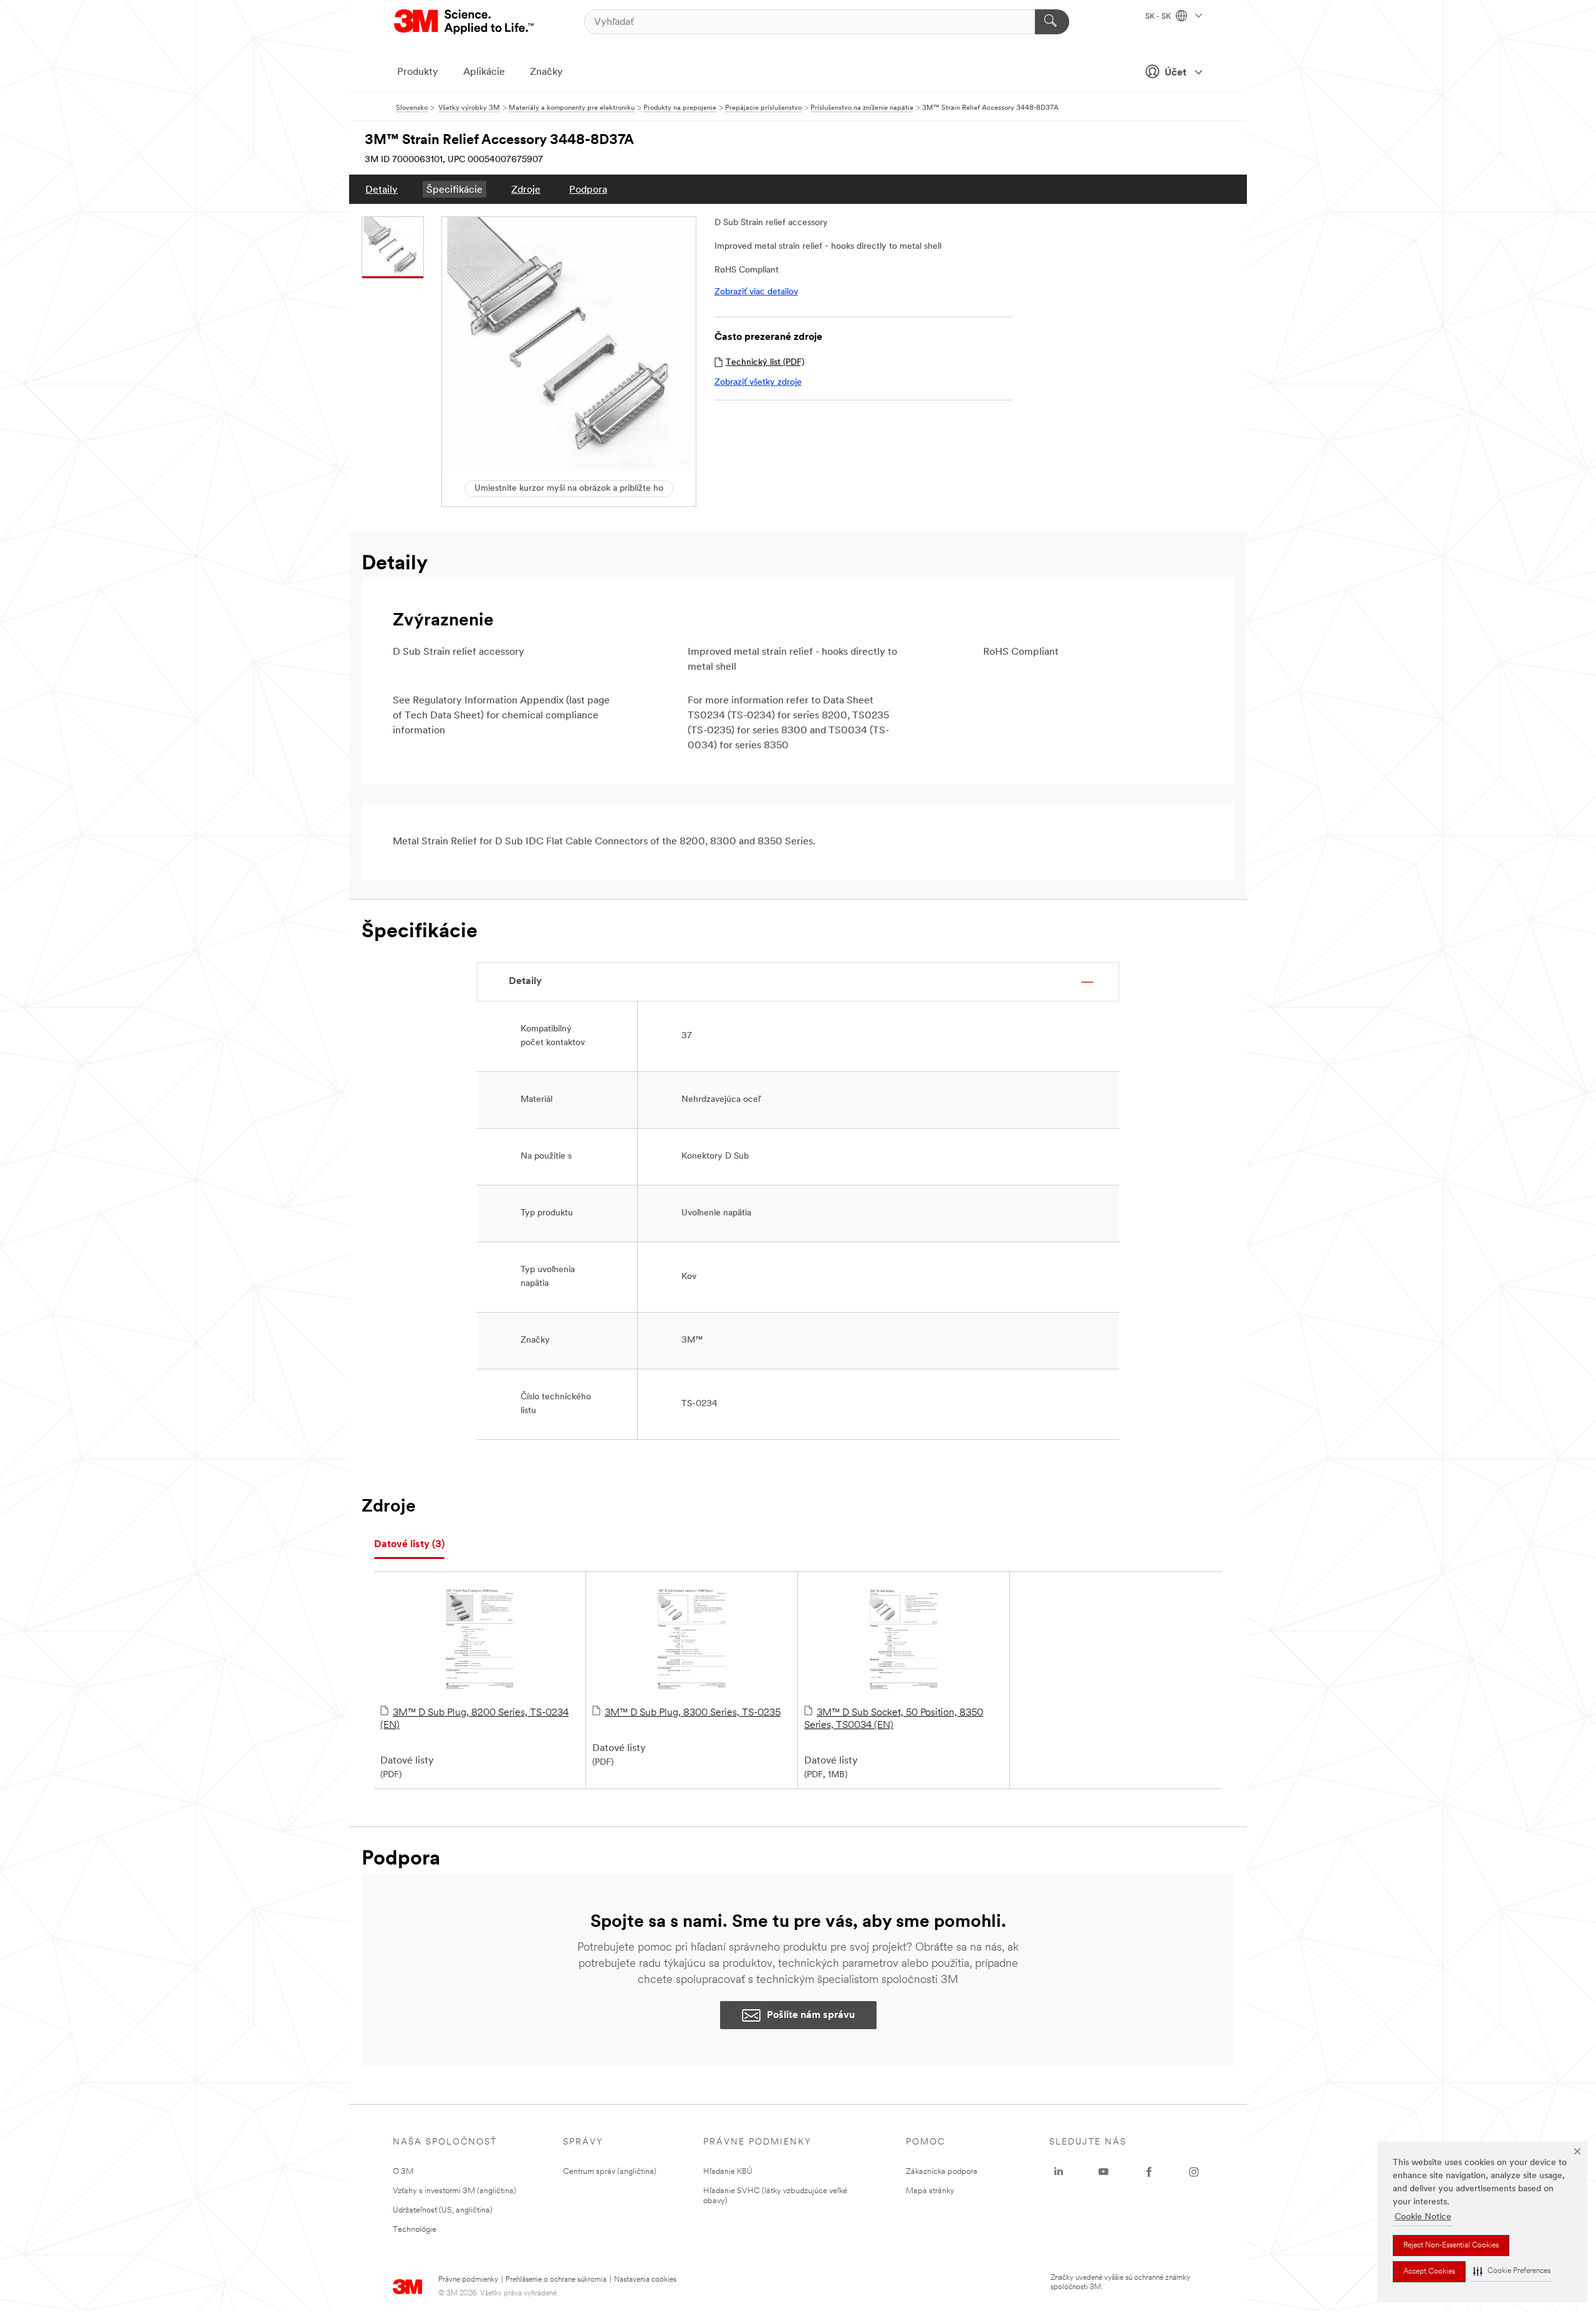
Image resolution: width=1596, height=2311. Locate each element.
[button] (1512, 2271)
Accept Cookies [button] (1429, 2272)
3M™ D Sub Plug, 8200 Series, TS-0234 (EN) (474, 1719)
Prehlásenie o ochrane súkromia (556, 2280)
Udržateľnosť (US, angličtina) (443, 2210)
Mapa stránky (930, 2191)
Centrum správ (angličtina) (610, 2172)
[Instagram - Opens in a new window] (1194, 2172)
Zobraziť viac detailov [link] (756, 292)
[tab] (409, 1545)
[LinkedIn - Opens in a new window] (1059, 2172)
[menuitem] (382, 189)
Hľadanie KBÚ (728, 2172)
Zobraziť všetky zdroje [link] (758, 383)
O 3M (403, 2172)
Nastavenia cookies (645, 2280)
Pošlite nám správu (811, 2015)
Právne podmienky (468, 2280)
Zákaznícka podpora (942, 2172)
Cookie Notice (1423, 2217)
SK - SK (1159, 17)
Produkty (418, 72)
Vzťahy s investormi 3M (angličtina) (454, 2191)
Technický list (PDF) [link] (765, 363)
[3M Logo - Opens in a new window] (465, 22)
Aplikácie (484, 72)
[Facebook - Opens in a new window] (1149, 2172)
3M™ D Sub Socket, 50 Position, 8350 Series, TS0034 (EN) (894, 1719)
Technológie (415, 2230)
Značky (546, 72)
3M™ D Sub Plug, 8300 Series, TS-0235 (693, 1713)
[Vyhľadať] (1052, 22)
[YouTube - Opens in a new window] (1103, 2172)
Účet (1175, 73)
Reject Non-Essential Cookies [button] (1451, 2246)
